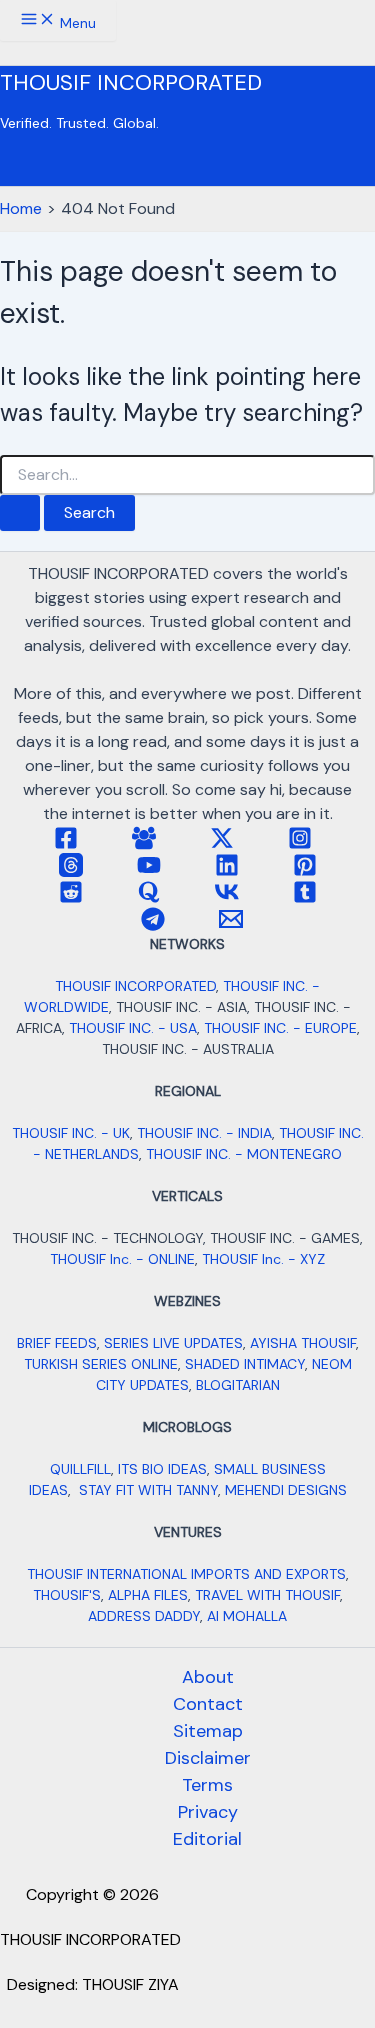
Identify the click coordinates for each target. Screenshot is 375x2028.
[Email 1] (231, 925)
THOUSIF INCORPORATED (131, 82)
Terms (207, 1785)
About (208, 1677)
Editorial (207, 1839)
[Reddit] (71, 898)
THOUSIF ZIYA (130, 1984)
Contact (208, 1704)
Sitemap (208, 1731)
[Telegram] (153, 925)
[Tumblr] (305, 898)
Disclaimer (208, 1758)
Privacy (208, 1812)
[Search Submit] (20, 513)
